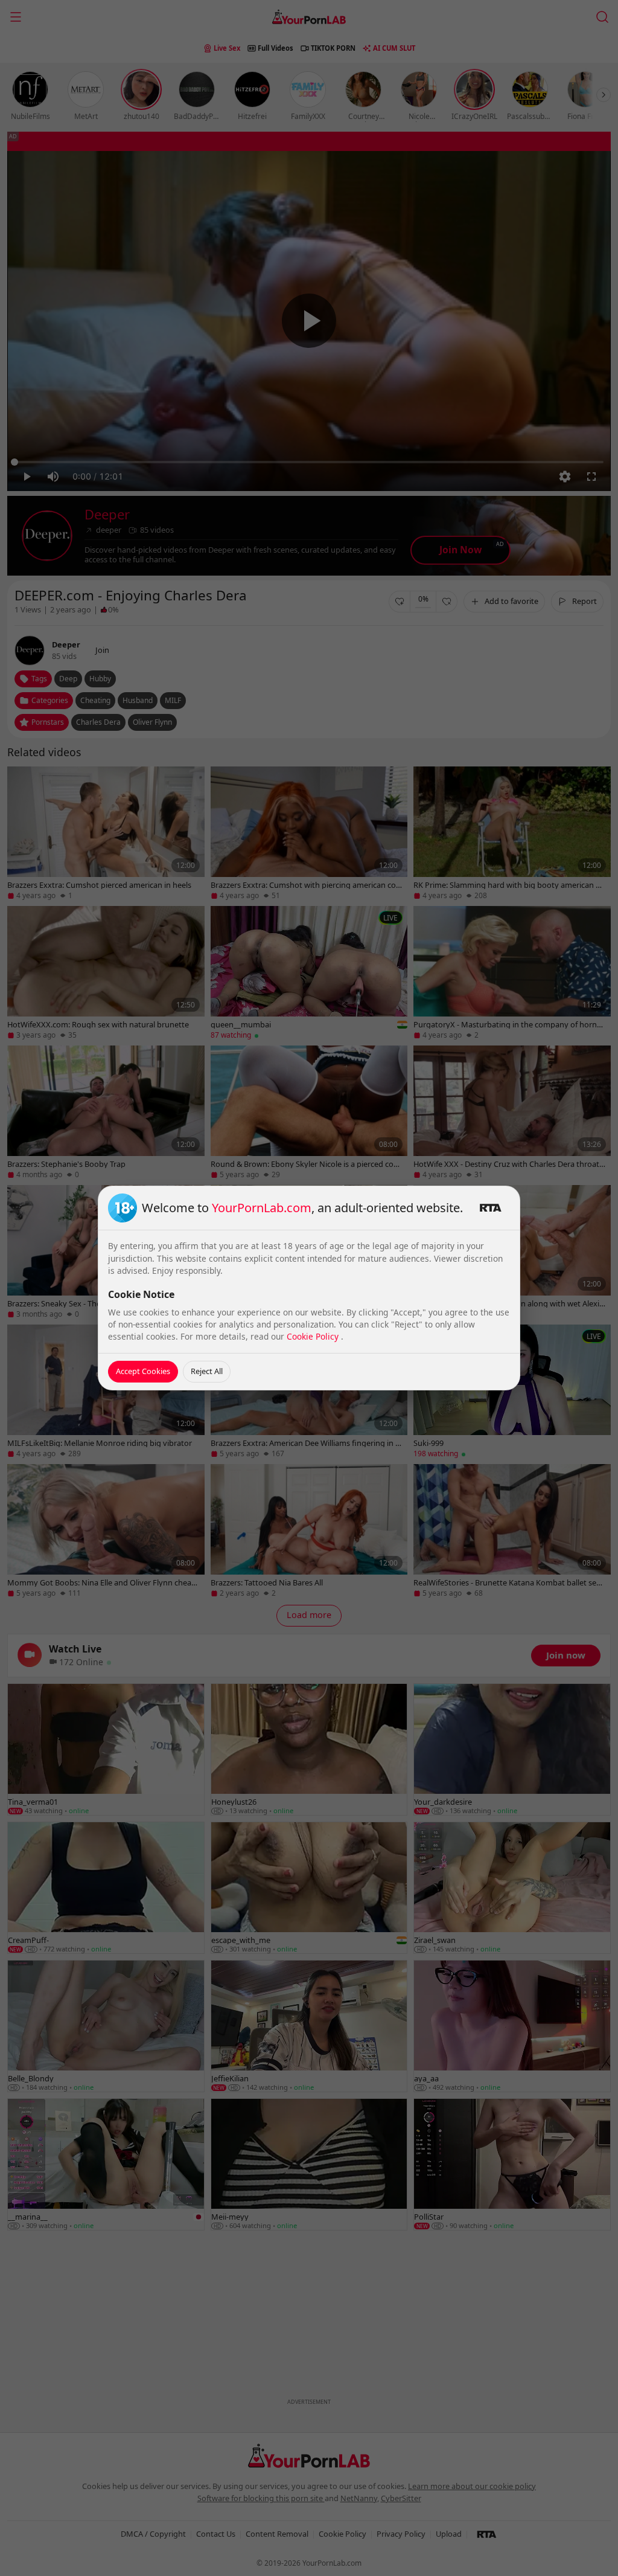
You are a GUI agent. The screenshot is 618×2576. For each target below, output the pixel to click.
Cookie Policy (314, 1336)
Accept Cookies (143, 1371)
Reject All (207, 1371)
